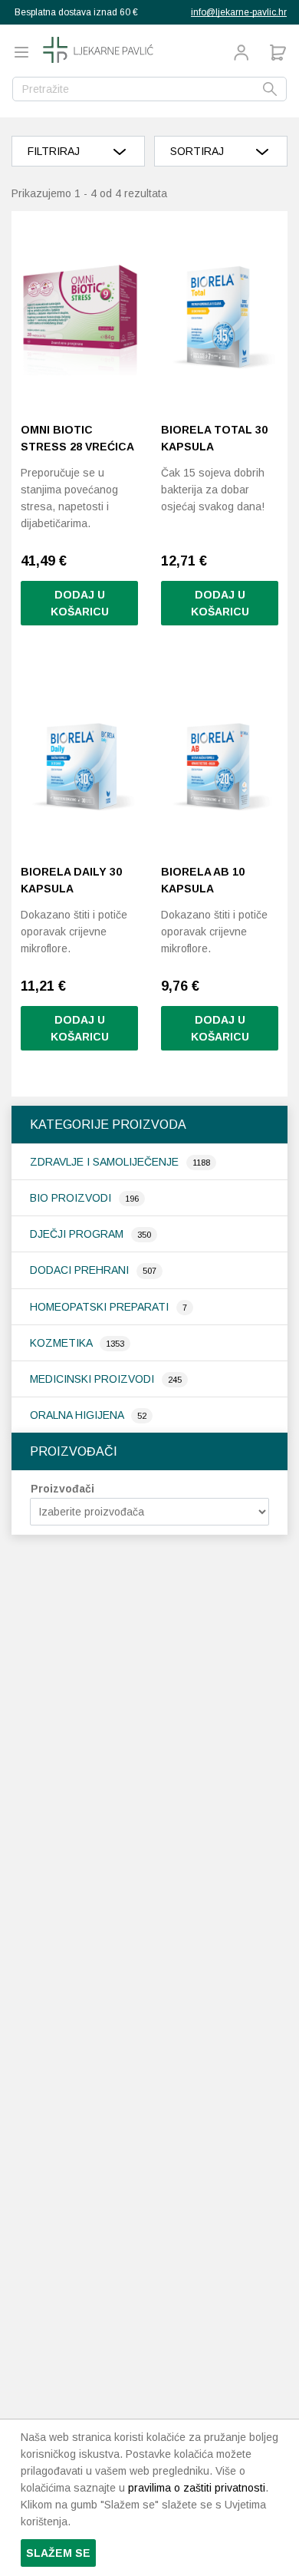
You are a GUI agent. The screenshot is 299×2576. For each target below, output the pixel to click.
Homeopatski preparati (101, 1307)
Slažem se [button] (58, 2553)
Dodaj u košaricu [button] (80, 603)
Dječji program (78, 1234)
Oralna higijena (78, 1415)
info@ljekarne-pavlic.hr (239, 12)
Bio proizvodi (72, 1198)
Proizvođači (62, 1489)
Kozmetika (62, 1343)
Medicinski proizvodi (94, 1379)
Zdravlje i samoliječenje (106, 1162)
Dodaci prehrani (81, 1270)
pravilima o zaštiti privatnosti (197, 2488)
